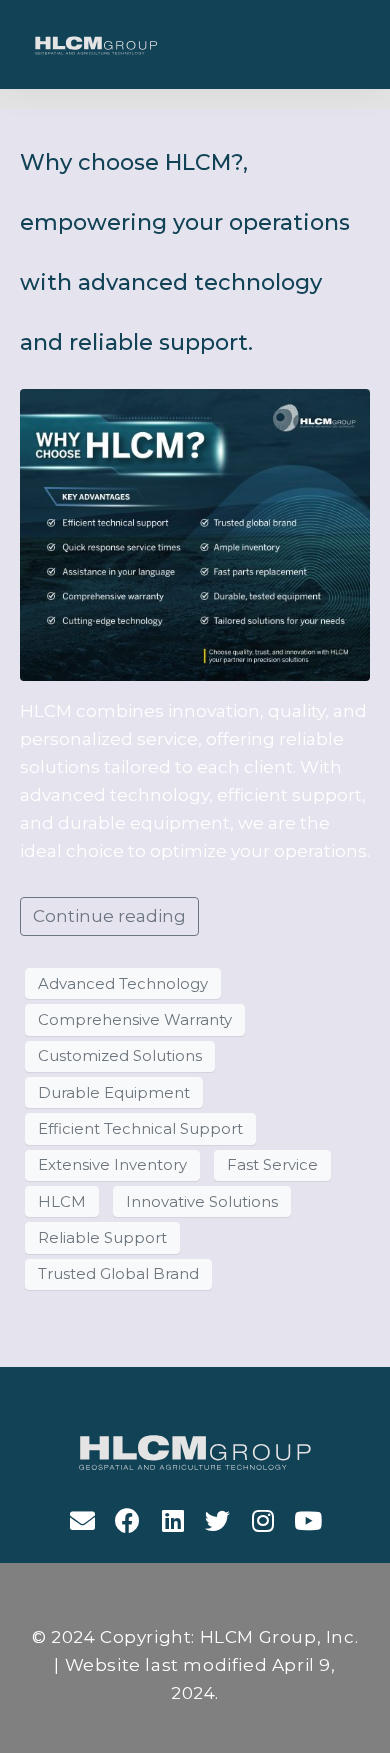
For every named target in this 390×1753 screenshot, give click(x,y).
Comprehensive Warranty (135, 1020)
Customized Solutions (120, 1056)
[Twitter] (217, 1520)
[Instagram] (262, 1520)
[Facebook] (127, 1520)
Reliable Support (102, 1238)
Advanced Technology (123, 984)
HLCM (62, 1202)
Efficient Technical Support (140, 1129)
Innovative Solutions (202, 1202)
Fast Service (272, 1165)
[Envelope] (82, 1520)
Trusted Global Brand (118, 1274)
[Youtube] (307, 1520)
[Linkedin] (172, 1520)
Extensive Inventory (112, 1165)
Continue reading (109, 916)
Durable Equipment (114, 1093)
